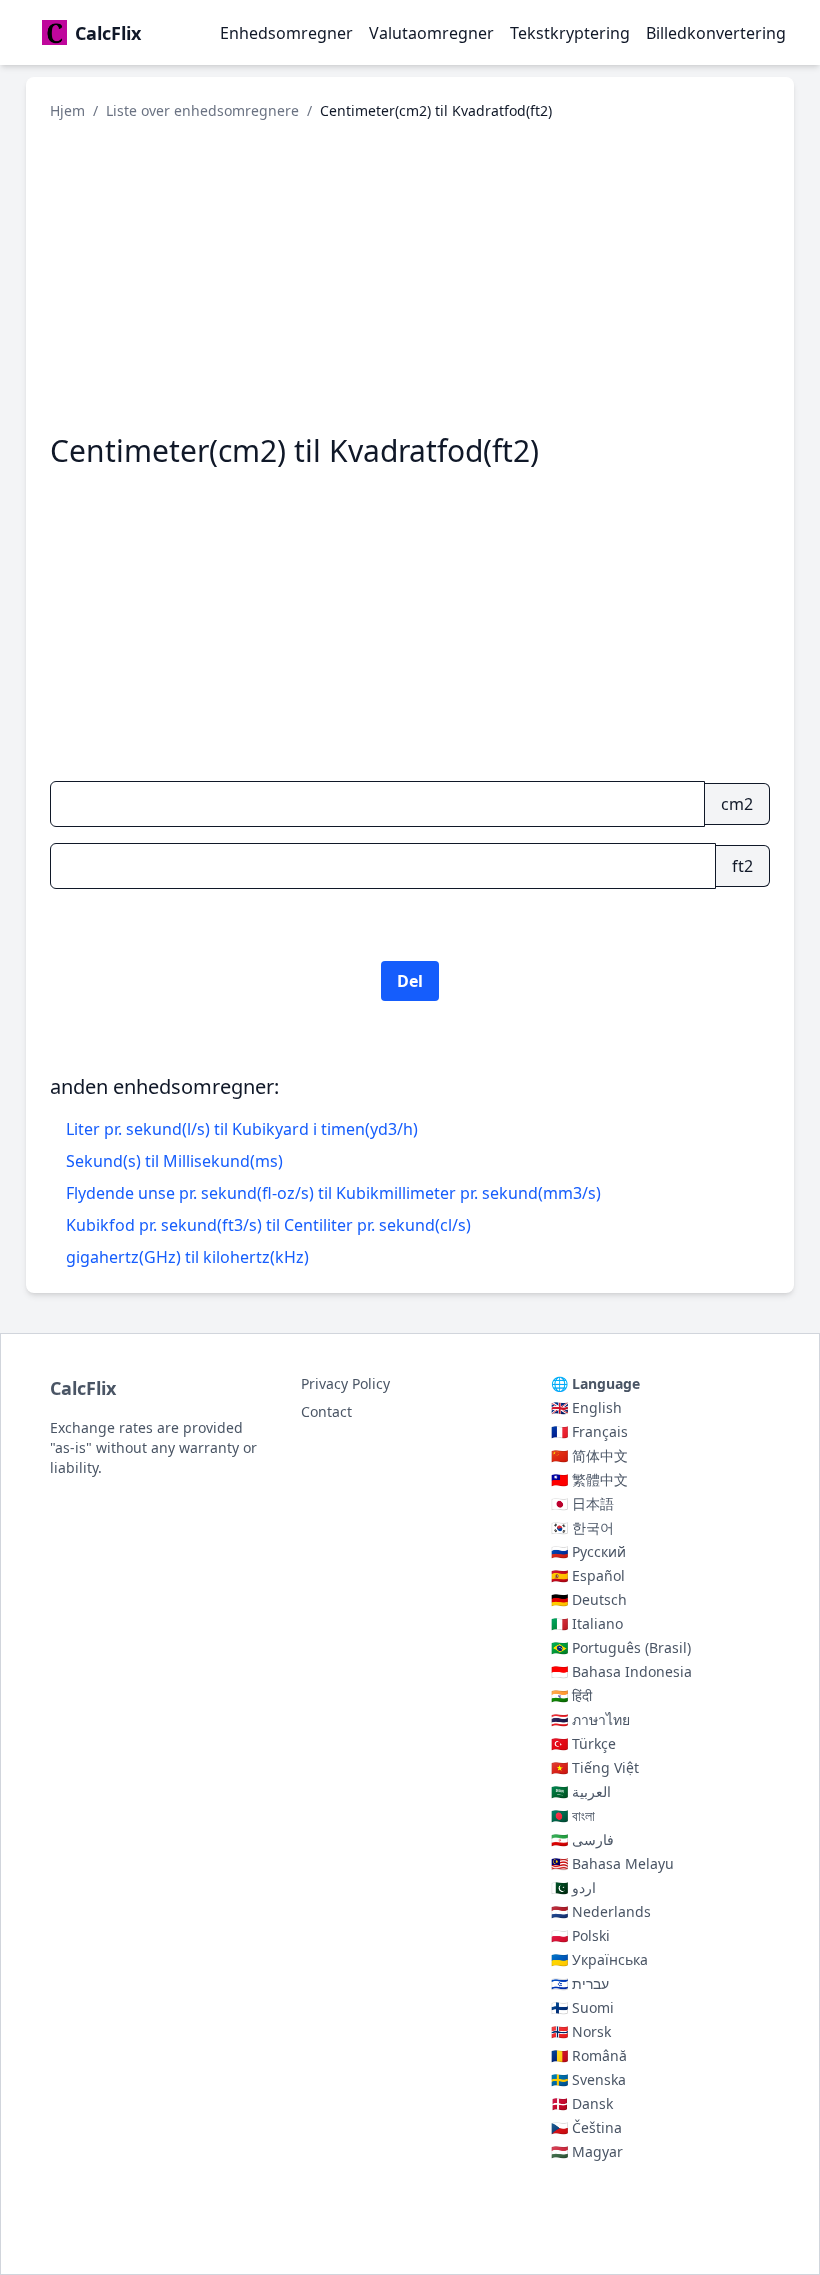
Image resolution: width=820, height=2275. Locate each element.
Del (410, 981)
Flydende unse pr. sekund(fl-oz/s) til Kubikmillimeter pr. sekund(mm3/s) (333, 1193)
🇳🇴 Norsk (581, 2031)
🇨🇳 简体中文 (589, 1455)
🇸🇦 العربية (581, 1791)
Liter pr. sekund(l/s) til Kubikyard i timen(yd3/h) (242, 1129)
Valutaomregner (431, 33)
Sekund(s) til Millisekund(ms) (174, 1161)
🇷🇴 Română (589, 2055)
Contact (326, 1411)
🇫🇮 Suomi (582, 2007)
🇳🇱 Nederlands (601, 1911)
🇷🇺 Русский (588, 1551)
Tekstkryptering (570, 33)
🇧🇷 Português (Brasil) (621, 1647)
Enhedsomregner (286, 33)
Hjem (67, 110)
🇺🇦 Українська (599, 1959)
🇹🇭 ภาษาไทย (590, 1719)
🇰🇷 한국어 (582, 1527)
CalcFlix (83, 1388)
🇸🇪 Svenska (588, 2079)
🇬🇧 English (586, 1407)
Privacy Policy (345, 1383)
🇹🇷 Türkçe (583, 1743)
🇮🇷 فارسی (582, 1839)
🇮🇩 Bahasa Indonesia (621, 1671)
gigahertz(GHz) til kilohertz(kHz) (187, 1257)
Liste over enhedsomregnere (202, 110)
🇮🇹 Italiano (587, 1623)
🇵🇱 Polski (580, 1935)
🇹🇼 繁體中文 (589, 1479)
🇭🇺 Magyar (587, 2151)
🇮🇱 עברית (580, 1983)
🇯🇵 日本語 (582, 1503)
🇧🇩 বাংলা (573, 1815)
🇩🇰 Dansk (582, 2103)
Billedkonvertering (716, 33)
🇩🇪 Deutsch (589, 1599)
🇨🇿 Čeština (586, 2127)
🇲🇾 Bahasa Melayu (612, 1863)
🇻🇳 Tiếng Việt (595, 1767)
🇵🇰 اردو (573, 1887)
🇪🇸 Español (588, 1575)
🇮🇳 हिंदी (571, 1695)
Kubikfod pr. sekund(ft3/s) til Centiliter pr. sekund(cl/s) (268, 1225)
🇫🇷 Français (589, 1431)
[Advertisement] (410, 277)
